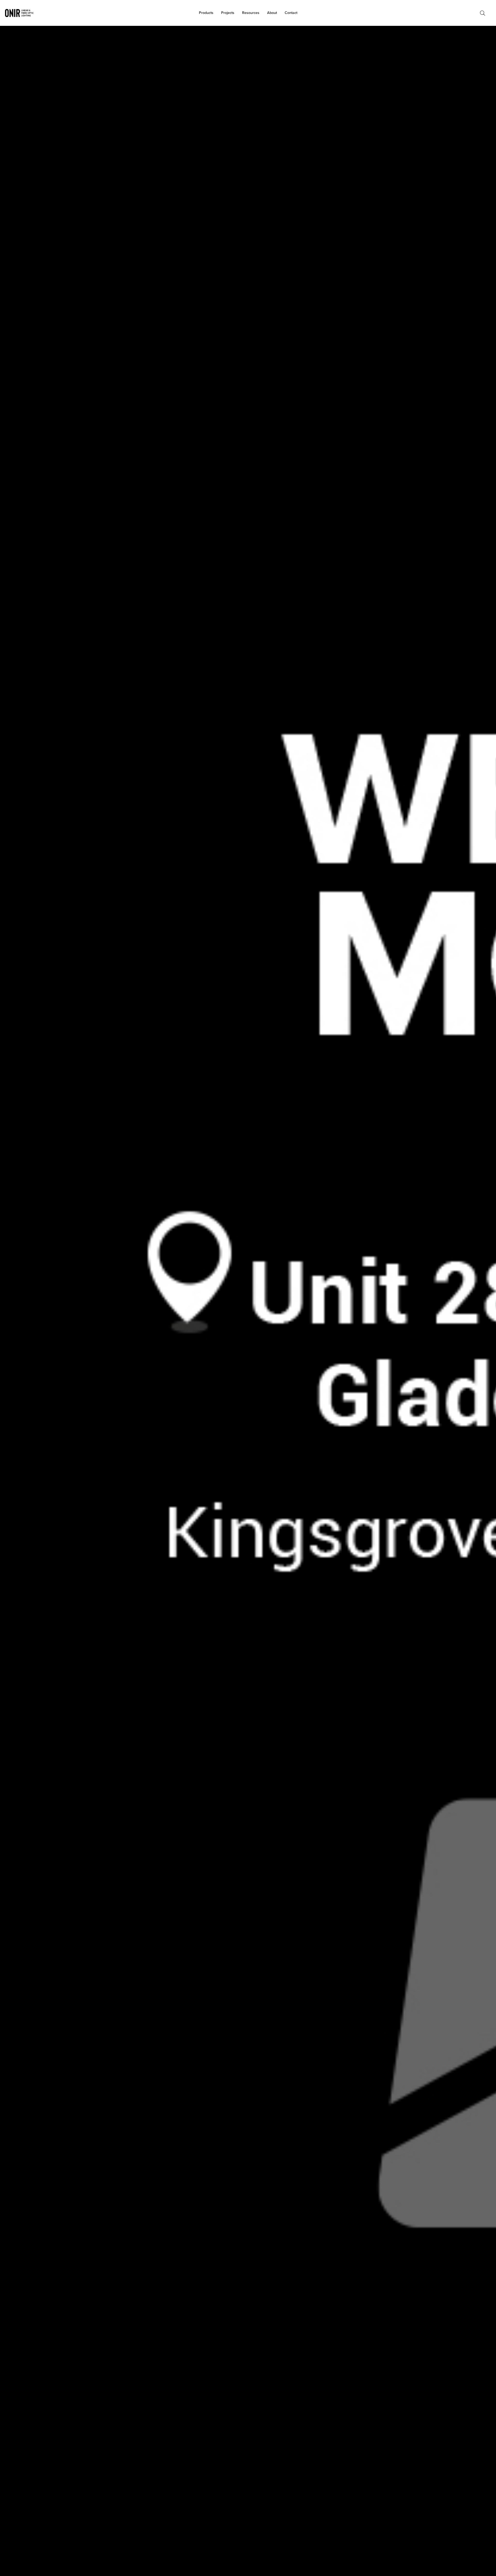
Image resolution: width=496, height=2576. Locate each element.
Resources (251, 13)
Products (206, 13)
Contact (291, 13)
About (272, 13)
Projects (228, 13)
